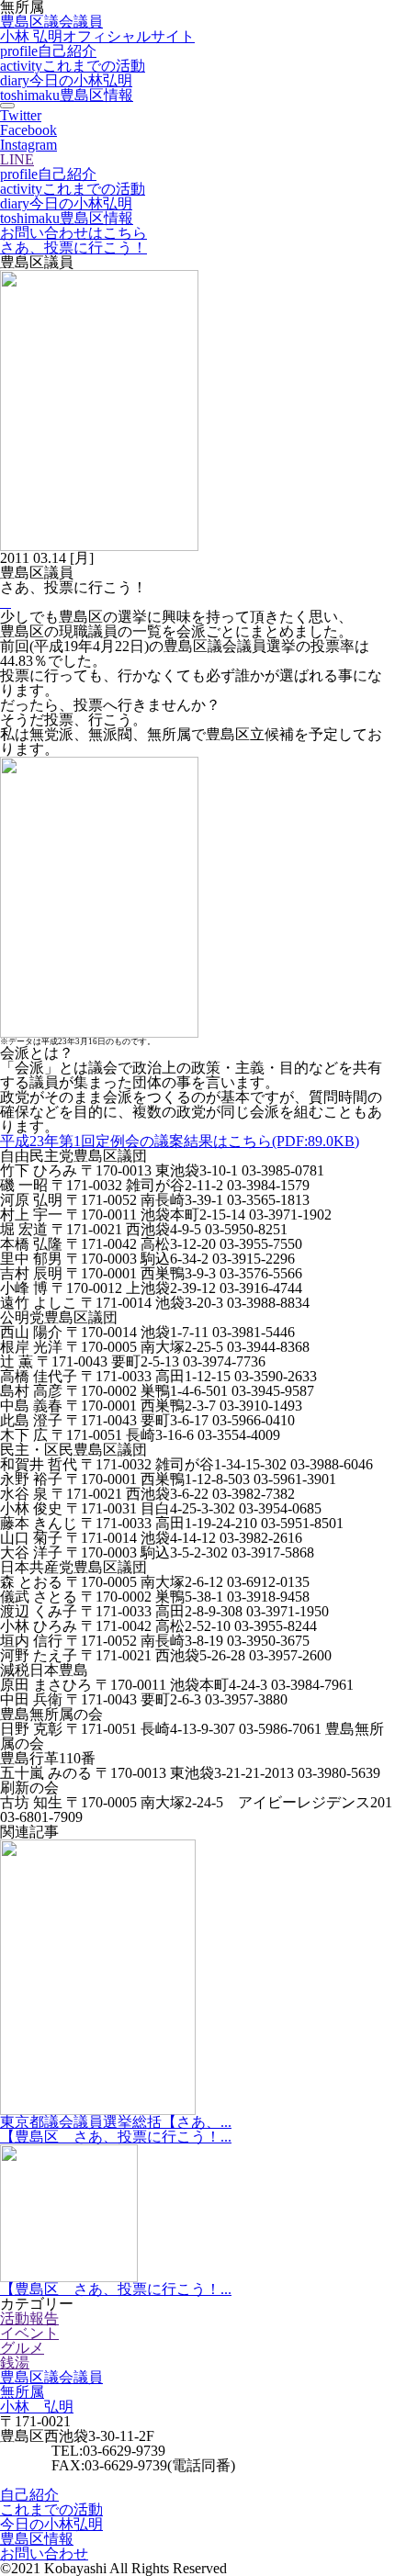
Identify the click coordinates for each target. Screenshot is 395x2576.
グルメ (22, 2348)
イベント (29, 2333)
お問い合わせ (44, 2554)
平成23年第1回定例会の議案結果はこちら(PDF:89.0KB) (180, 1141)
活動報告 (29, 2318)
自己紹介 (48, 51)
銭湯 (15, 2362)
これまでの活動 (73, 66)
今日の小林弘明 (66, 80)
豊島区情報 (67, 95)
